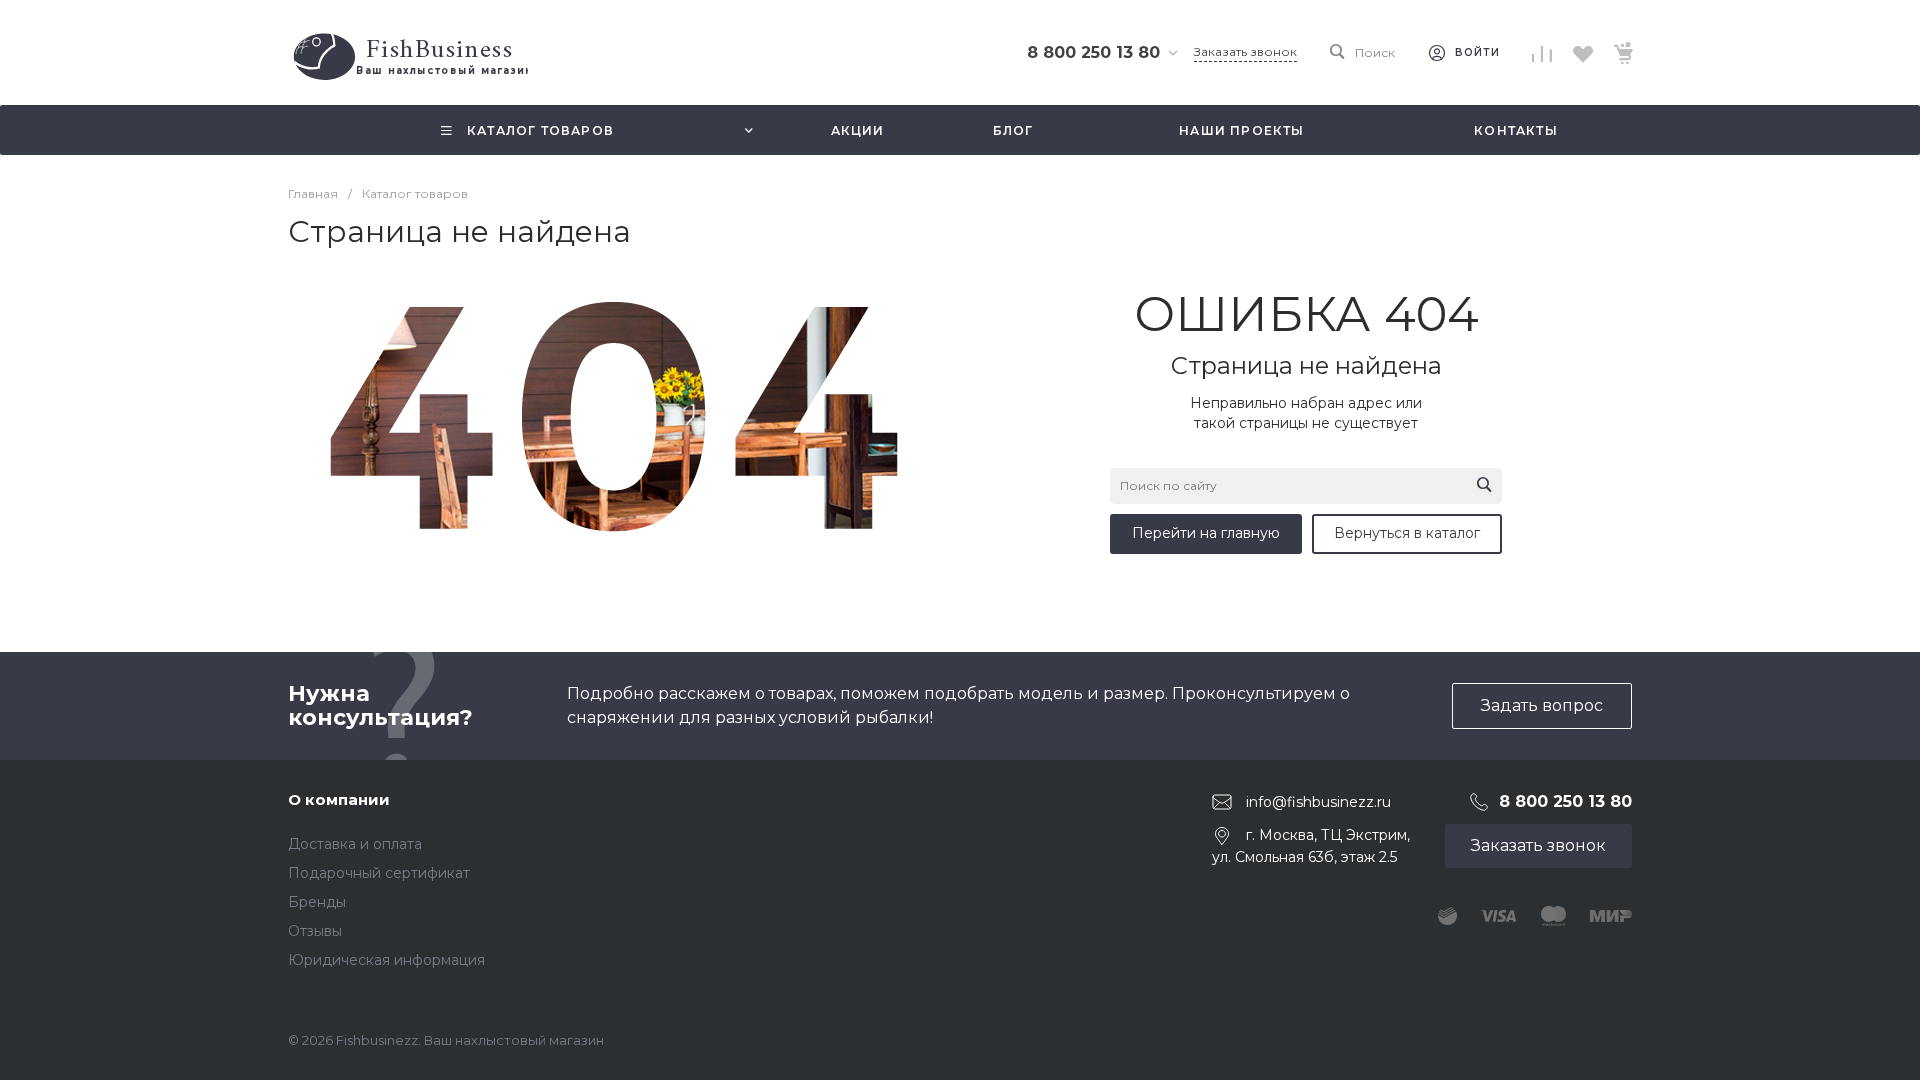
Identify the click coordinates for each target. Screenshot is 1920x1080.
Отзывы (315, 931)
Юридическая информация (386, 960)
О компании (339, 799)
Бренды (317, 902)
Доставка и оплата (355, 844)
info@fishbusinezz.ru (1318, 802)
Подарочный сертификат (379, 873)
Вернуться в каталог (1407, 533)
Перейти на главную (1206, 533)
